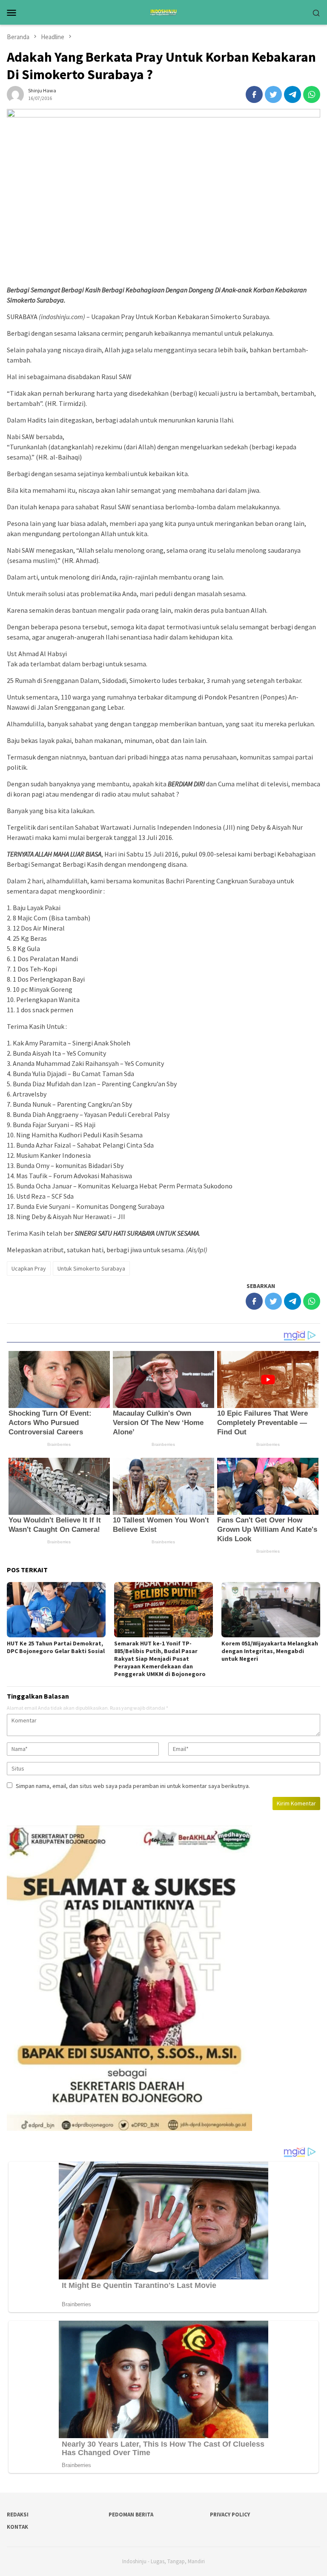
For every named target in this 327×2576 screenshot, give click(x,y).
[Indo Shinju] (163, 11)
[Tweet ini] (273, 94)
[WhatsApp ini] (312, 94)
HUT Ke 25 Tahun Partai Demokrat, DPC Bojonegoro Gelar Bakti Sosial (56, 1647)
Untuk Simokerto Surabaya (91, 1268)
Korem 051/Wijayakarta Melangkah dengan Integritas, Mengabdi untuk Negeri (270, 1651)
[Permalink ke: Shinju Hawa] (15, 94)
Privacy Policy (230, 2515)
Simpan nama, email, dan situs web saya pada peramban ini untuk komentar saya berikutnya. (133, 1786)
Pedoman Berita (131, 2515)
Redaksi (18, 2515)
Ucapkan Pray (29, 1268)
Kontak (17, 2527)
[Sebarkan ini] (254, 94)
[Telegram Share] (293, 94)
